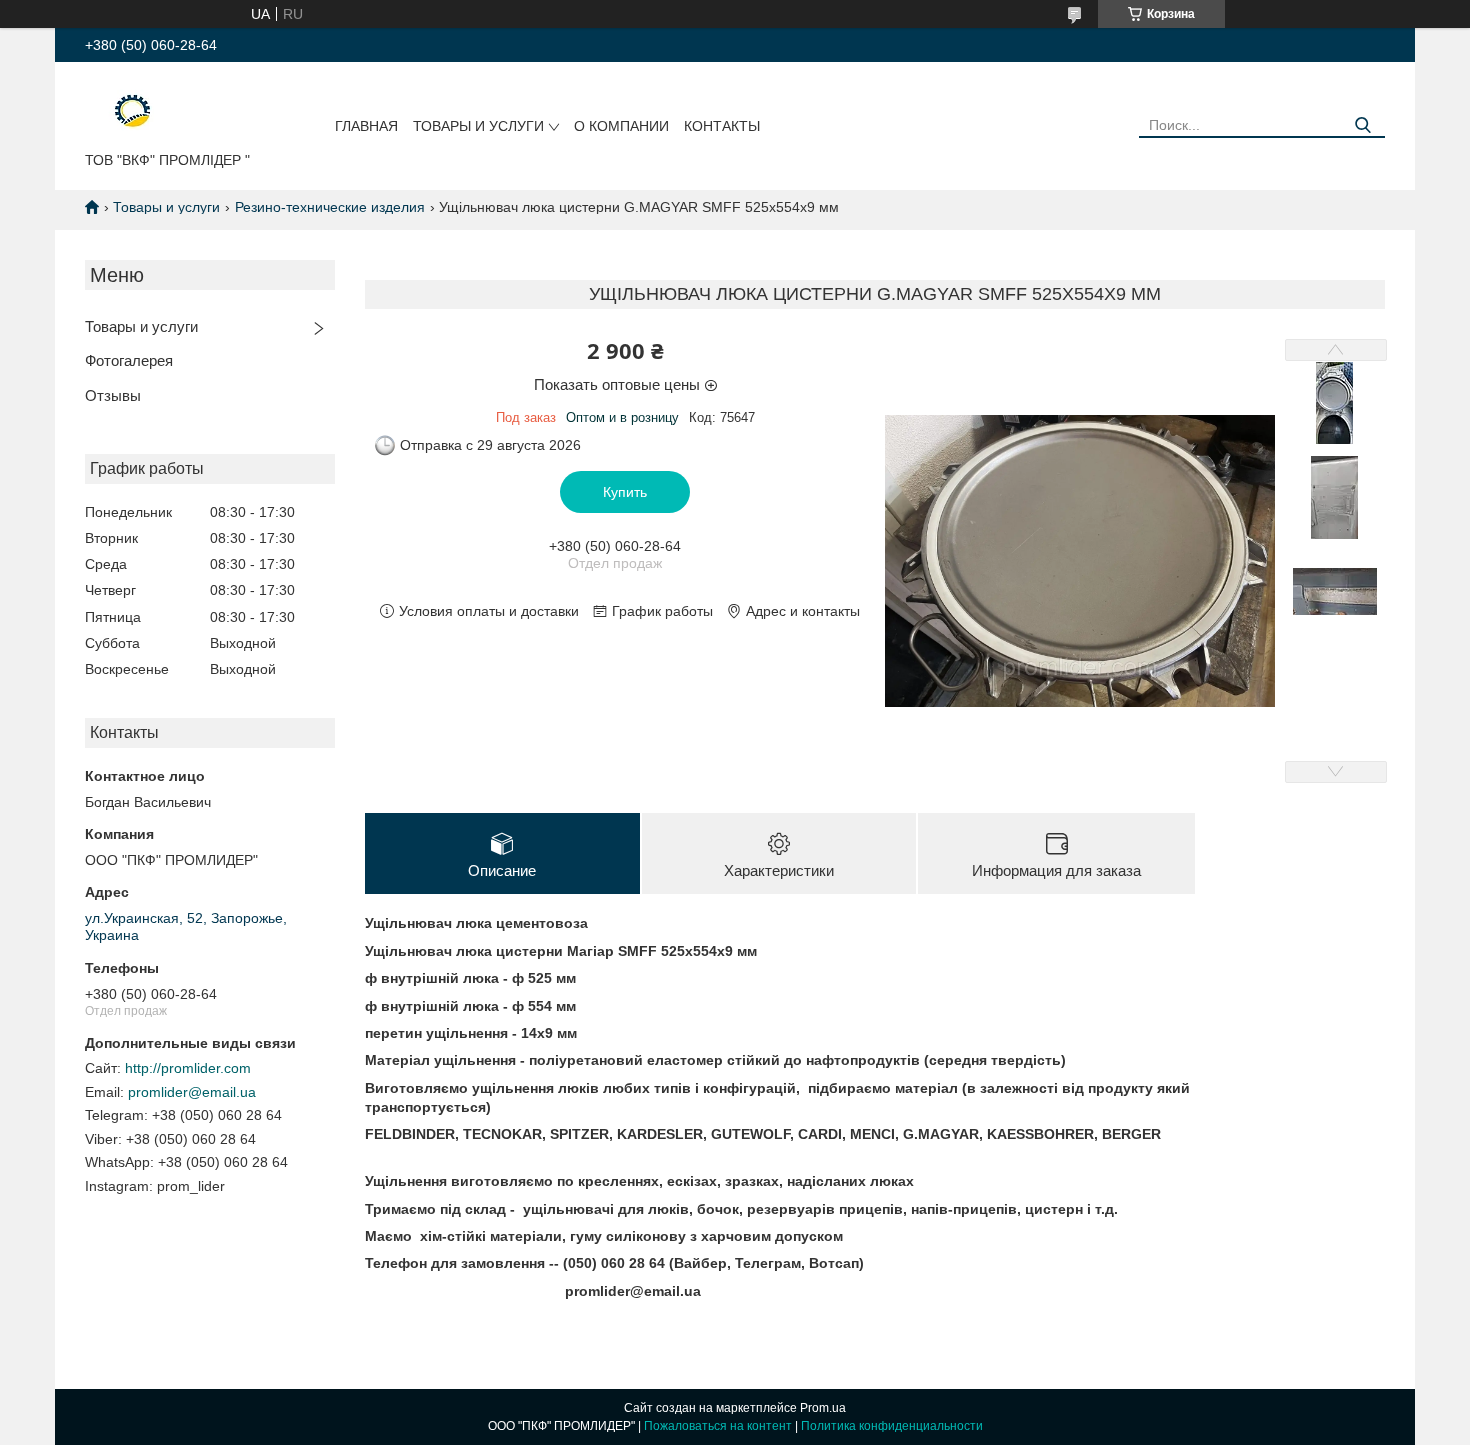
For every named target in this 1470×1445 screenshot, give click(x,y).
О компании (621, 126)
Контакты (722, 126)
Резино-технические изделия (330, 207)
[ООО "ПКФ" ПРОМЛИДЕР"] (119, 111)
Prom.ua (823, 1408)
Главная (366, 126)
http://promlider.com (188, 1068)
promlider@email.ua (192, 1092)
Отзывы (113, 395)
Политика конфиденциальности (892, 1426)
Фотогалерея (129, 360)
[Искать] (1362, 125)
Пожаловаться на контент (718, 1426)
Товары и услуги (478, 126)
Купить (625, 492)
